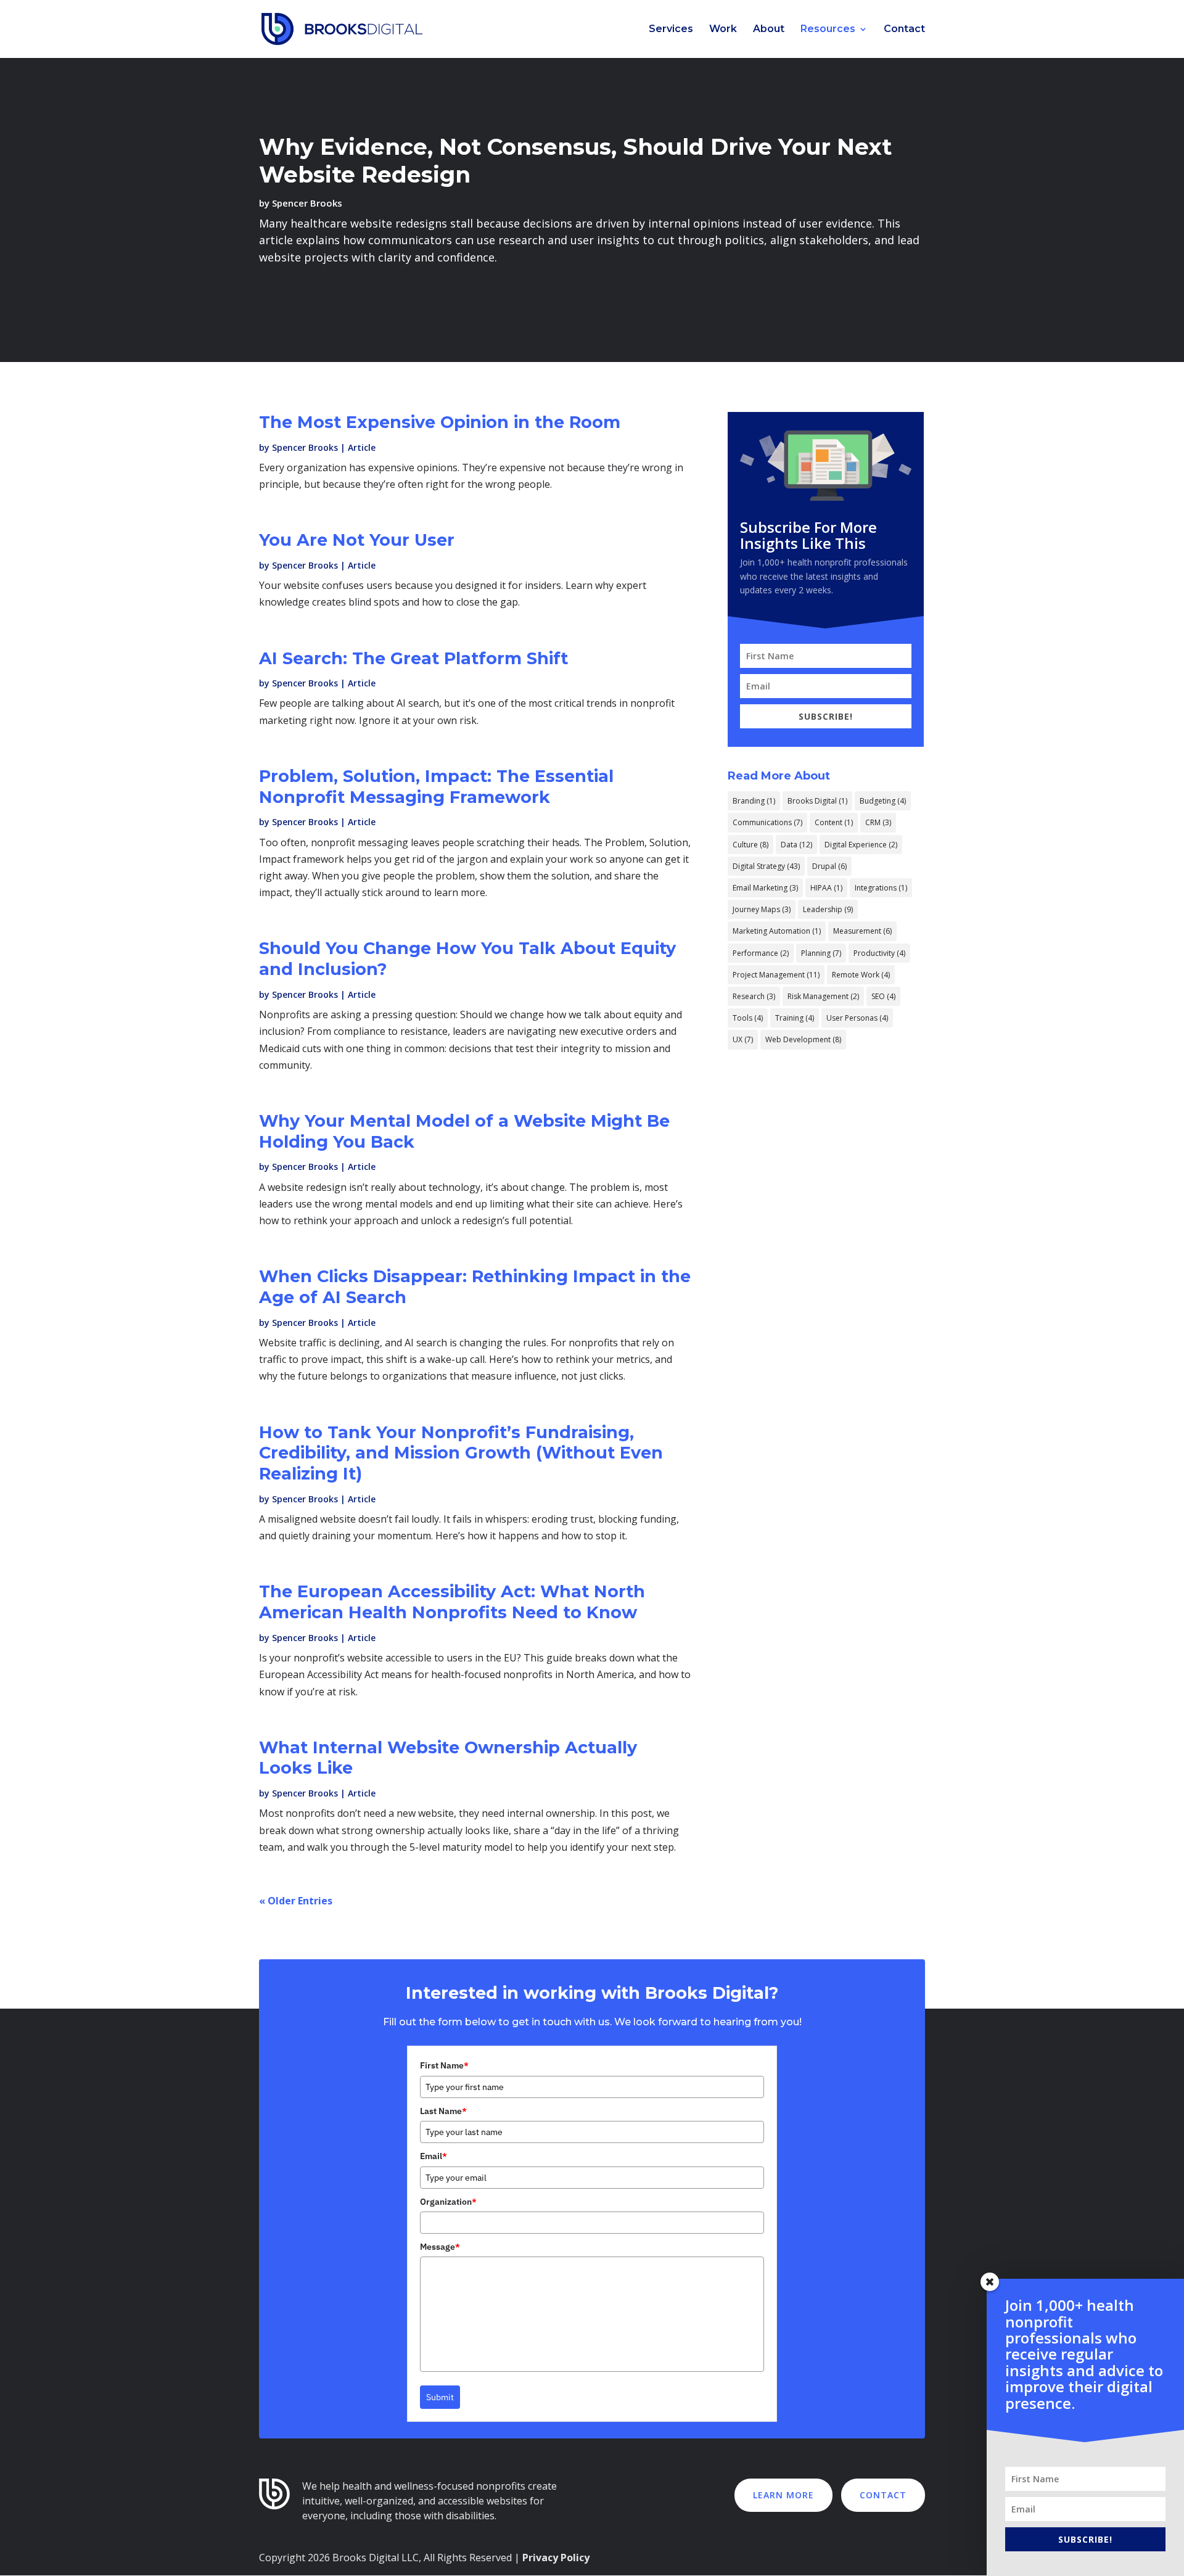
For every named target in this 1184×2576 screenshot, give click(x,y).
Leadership (828, 909)
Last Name (443, 2111)
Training (795, 1018)
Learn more (783, 2495)
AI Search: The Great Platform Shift (413, 658)
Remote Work (861, 975)
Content (834, 822)
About (769, 30)
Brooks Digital (817, 801)
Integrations (881, 888)
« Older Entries (296, 1901)
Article (362, 447)
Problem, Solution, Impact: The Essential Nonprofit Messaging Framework (436, 787)
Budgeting (883, 801)
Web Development (803, 1039)
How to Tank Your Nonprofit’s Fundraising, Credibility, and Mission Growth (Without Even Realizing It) (461, 1453)
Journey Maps (762, 909)
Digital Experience (861, 845)
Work (723, 30)
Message (440, 2247)
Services (671, 30)
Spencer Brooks (307, 203)
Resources (828, 30)
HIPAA (826, 888)
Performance (761, 953)
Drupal (829, 866)
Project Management (776, 975)
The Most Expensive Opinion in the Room (440, 422)
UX (743, 1039)
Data (796, 845)
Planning (821, 953)
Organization (448, 2202)
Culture (750, 845)
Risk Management (823, 996)
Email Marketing (765, 888)
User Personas (857, 1018)
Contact (904, 30)
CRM (878, 822)
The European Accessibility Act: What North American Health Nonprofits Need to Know (452, 1602)
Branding (754, 801)
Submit (440, 2397)
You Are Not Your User (357, 540)
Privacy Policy (556, 2557)
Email (434, 2156)
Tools (748, 1018)
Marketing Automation (777, 931)
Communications (767, 822)
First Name (444, 2065)
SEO (883, 996)
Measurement (862, 931)
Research (754, 996)
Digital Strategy (766, 866)
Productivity (879, 953)
